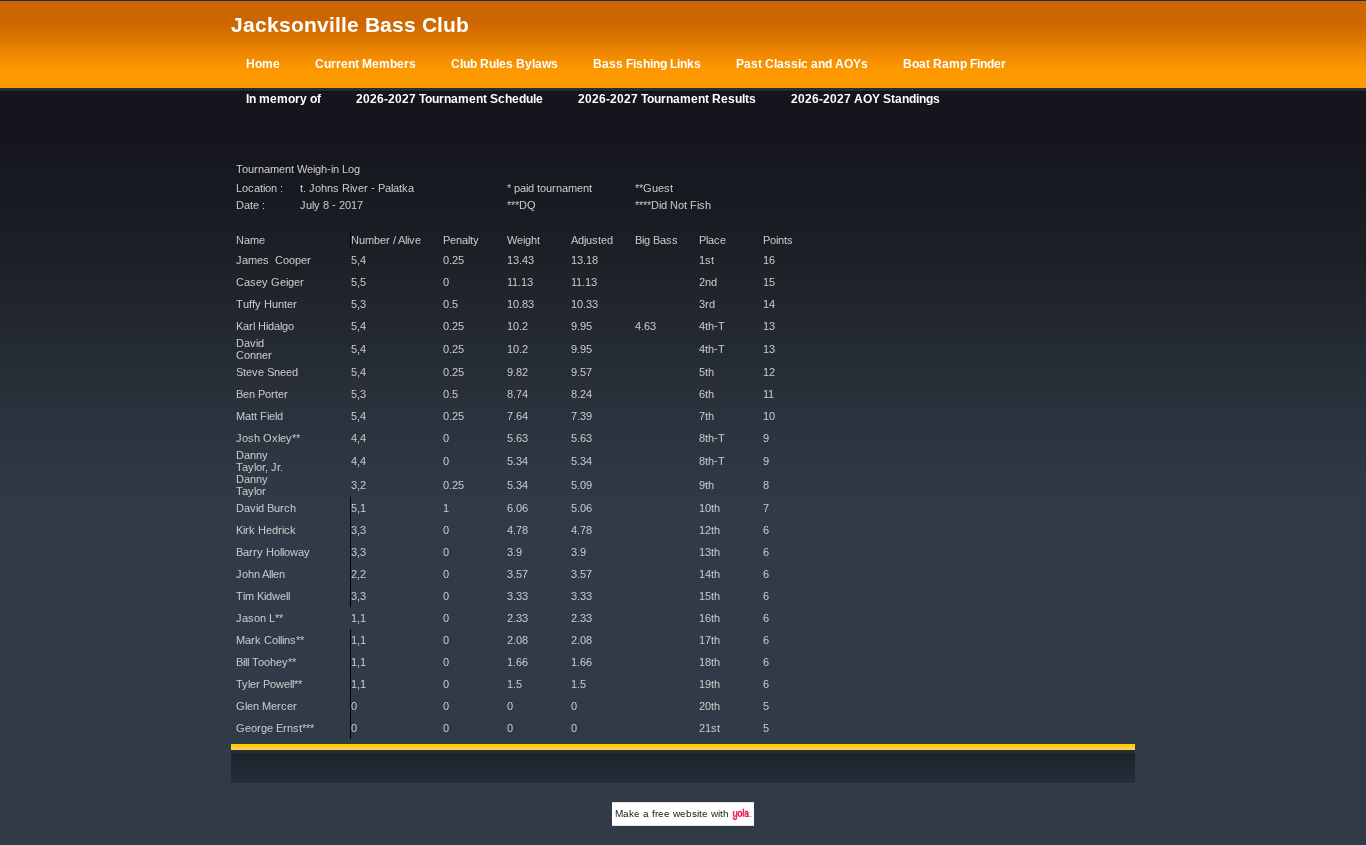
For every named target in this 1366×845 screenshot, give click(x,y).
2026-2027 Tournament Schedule (449, 99)
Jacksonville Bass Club (350, 24)
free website (680, 813)
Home (263, 64)
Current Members (365, 64)
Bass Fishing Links (647, 64)
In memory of (283, 99)
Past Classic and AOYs (802, 64)
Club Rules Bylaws (504, 64)
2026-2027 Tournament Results (667, 99)
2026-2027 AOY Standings (865, 99)
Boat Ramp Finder (954, 64)
